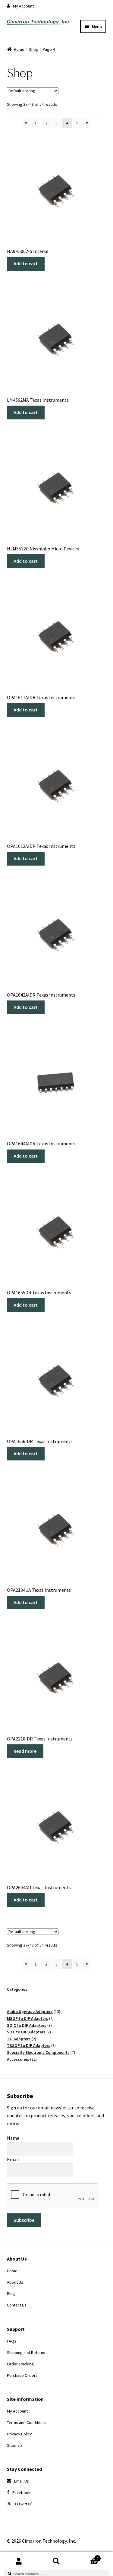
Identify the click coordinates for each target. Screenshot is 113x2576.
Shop (34, 49)
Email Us (22, 2481)
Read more (25, 1751)
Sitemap (14, 2445)
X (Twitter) (23, 2504)
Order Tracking (20, 2364)
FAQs (12, 2341)
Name (13, 2138)
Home (19, 49)
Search (56, 2561)
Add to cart (26, 263)
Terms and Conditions (26, 2422)
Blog (11, 2294)
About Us (15, 2282)
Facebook (21, 2492)
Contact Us (17, 2305)
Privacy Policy (19, 2434)
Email (13, 2159)
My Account (23, 6)
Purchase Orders (22, 2375)
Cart (87, 2556)
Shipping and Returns (26, 2352)
